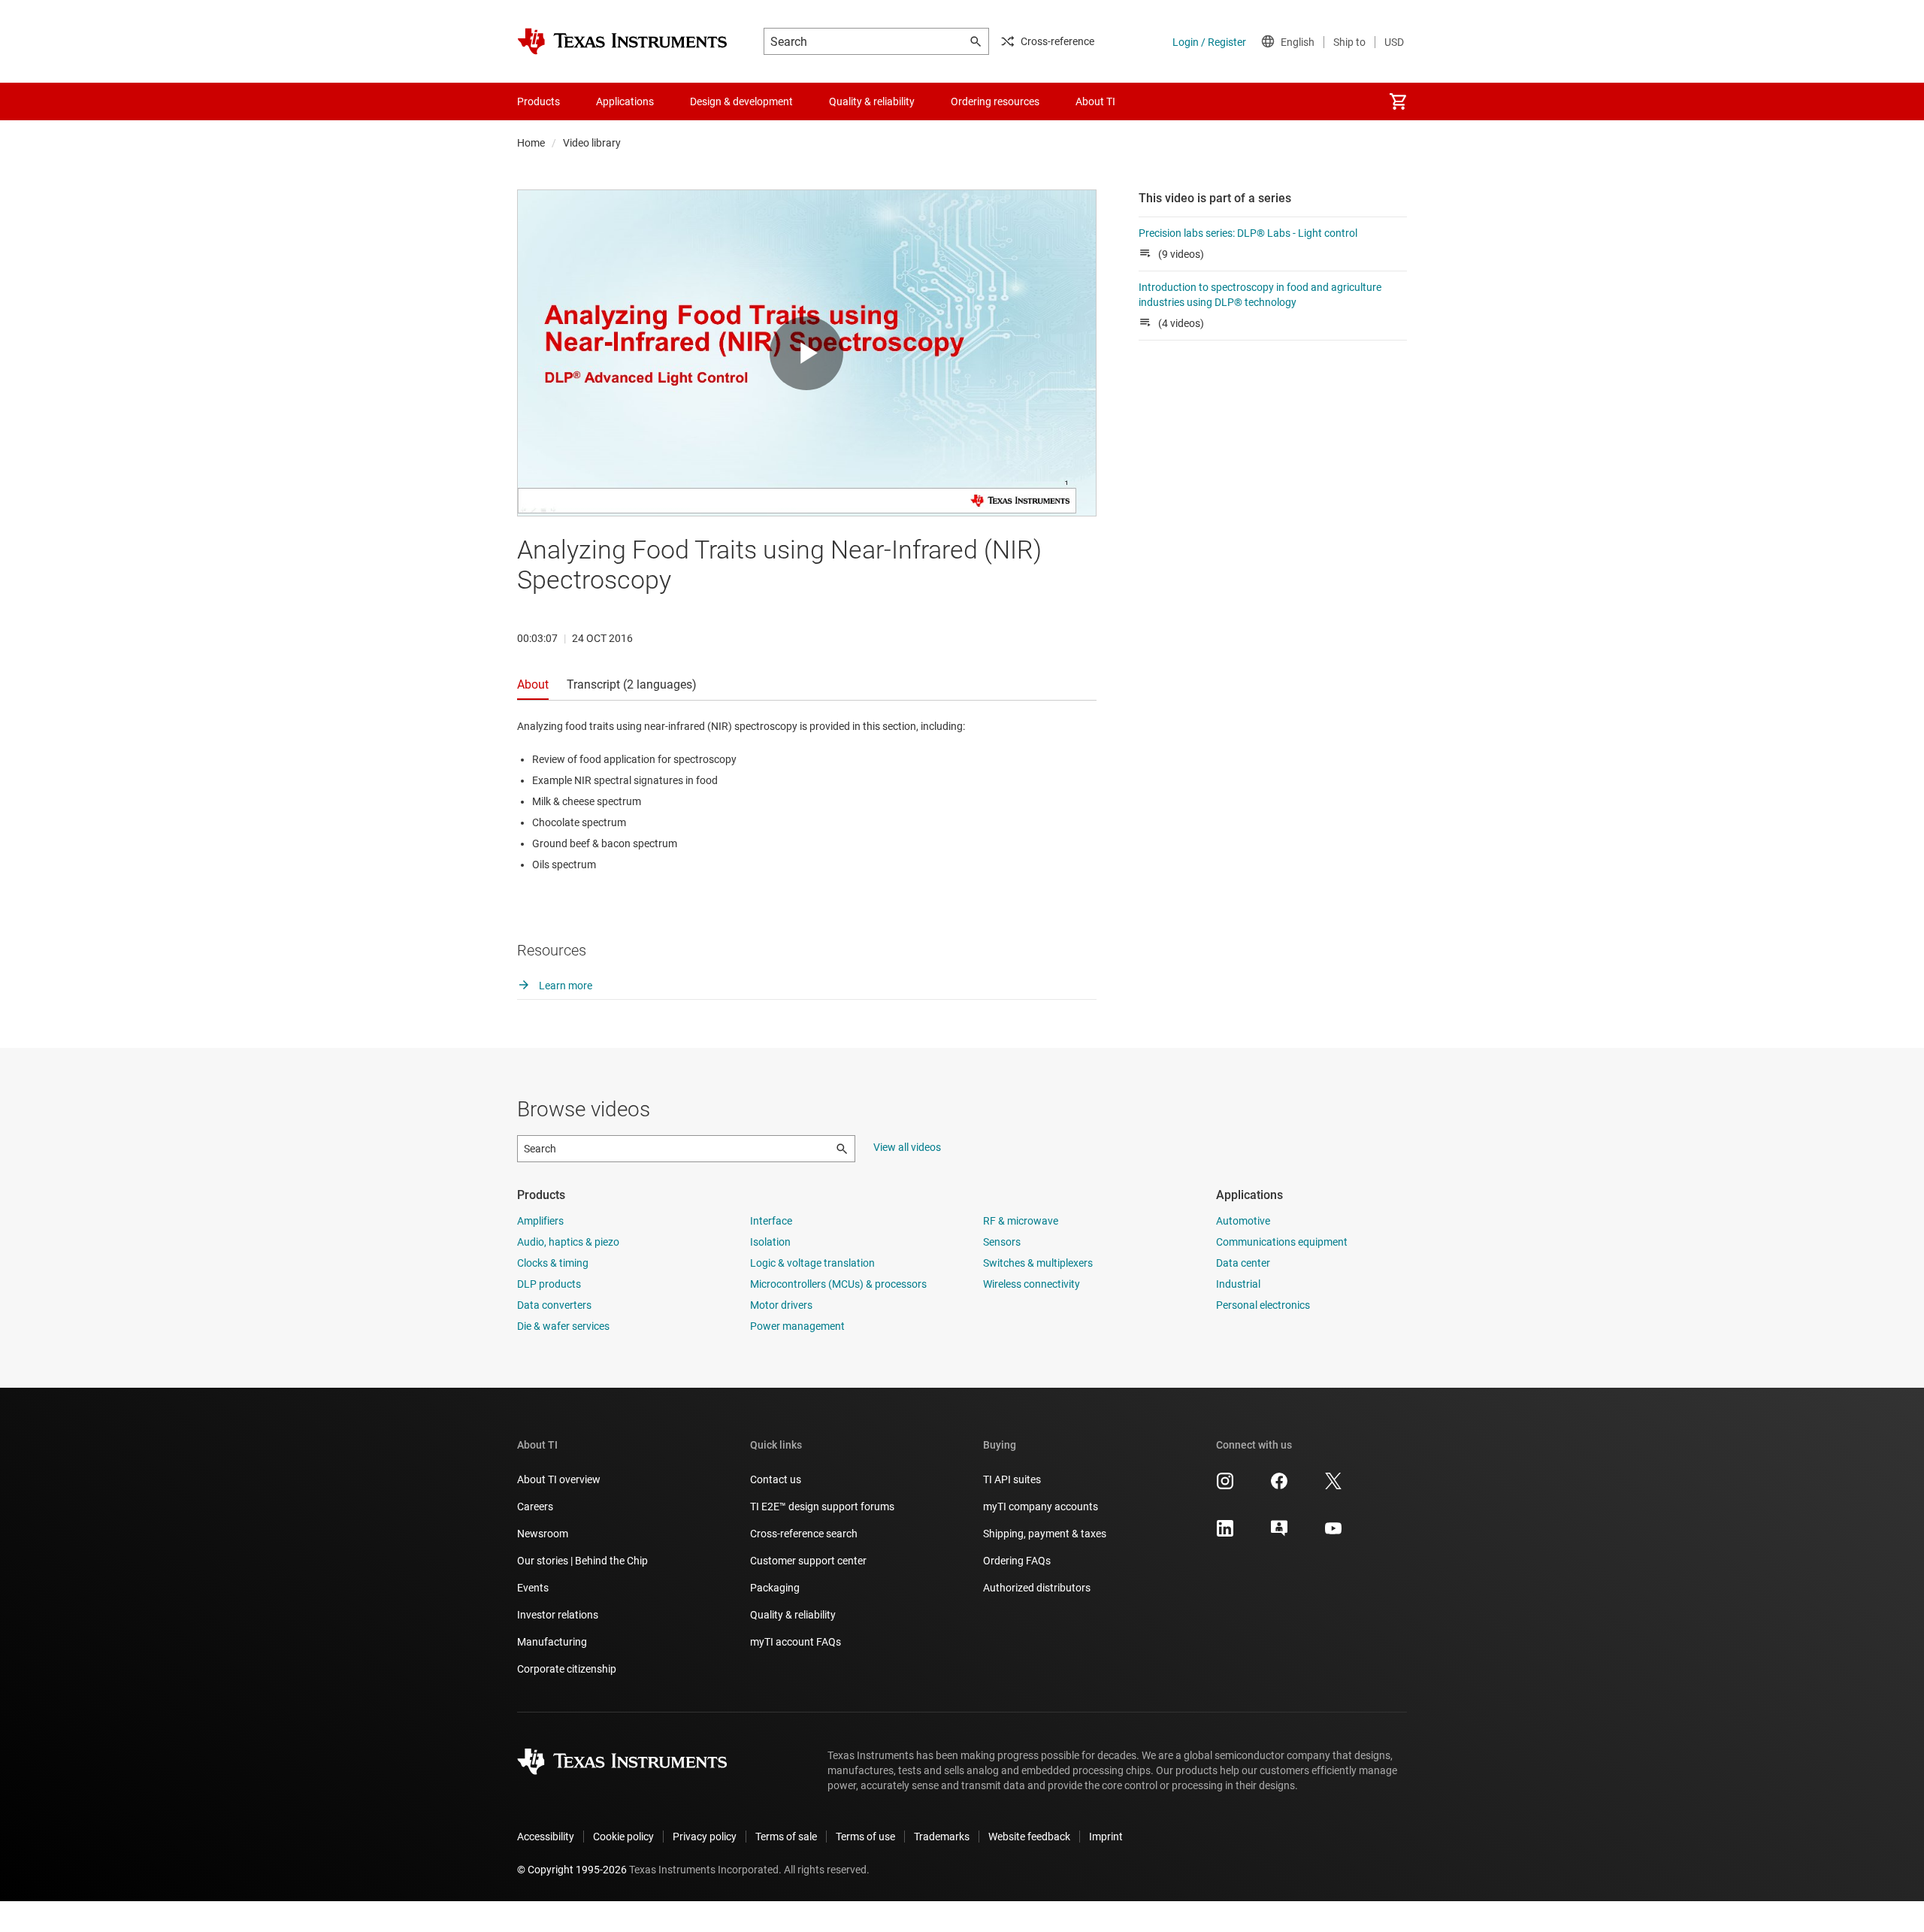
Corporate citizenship (567, 1669)
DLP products (549, 1284)
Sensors (1002, 1242)
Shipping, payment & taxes (1045, 1534)
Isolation (770, 1242)
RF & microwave (1021, 1221)
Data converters (554, 1305)
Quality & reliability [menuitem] (872, 101)
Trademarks (942, 1837)
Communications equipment (1282, 1242)
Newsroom (543, 1534)
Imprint (1106, 1837)
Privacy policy (705, 1837)
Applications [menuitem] (625, 101)
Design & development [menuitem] (741, 101)
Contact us (776, 1479)
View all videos (907, 1147)
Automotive (1243, 1221)
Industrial (1238, 1284)
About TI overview (559, 1479)
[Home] (622, 41)
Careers (535, 1507)
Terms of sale (786, 1837)
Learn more (564, 986)
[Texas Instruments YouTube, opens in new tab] (1333, 1534)
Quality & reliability (793, 1615)
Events (533, 1588)
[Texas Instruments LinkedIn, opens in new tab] (1225, 1534)
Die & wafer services (563, 1326)
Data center (1243, 1263)
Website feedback (1029, 1837)
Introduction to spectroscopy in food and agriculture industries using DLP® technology (1260, 295)
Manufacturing (552, 1642)
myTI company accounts (1041, 1507)
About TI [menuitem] (1095, 101)
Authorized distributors (1037, 1588)
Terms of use (865, 1837)
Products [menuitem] (538, 101)
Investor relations (558, 1615)
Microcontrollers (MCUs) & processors (838, 1284)
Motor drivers (781, 1305)
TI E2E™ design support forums (822, 1507)
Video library (592, 143)
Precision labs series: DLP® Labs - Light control (1248, 233)
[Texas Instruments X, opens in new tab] (1333, 1486)
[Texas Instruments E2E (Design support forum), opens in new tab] (1279, 1534)
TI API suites (1012, 1479)
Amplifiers (540, 1221)
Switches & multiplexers (1038, 1263)
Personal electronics (1263, 1305)
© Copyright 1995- (572, 1870)
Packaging (775, 1588)
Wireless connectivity (1032, 1284)
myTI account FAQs (796, 1642)
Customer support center (808, 1561)
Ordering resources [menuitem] (995, 101)
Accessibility (546, 1837)
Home (531, 143)
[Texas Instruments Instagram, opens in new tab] (1225, 1486)
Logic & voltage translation (812, 1263)
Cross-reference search (804, 1534)
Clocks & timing (553, 1263)
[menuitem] (1398, 101)
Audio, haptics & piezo (568, 1242)
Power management (797, 1326)
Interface (771, 1221)
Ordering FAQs (1017, 1561)
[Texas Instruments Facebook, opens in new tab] (1279, 1486)
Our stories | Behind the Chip (582, 1561)
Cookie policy (623, 1837)
